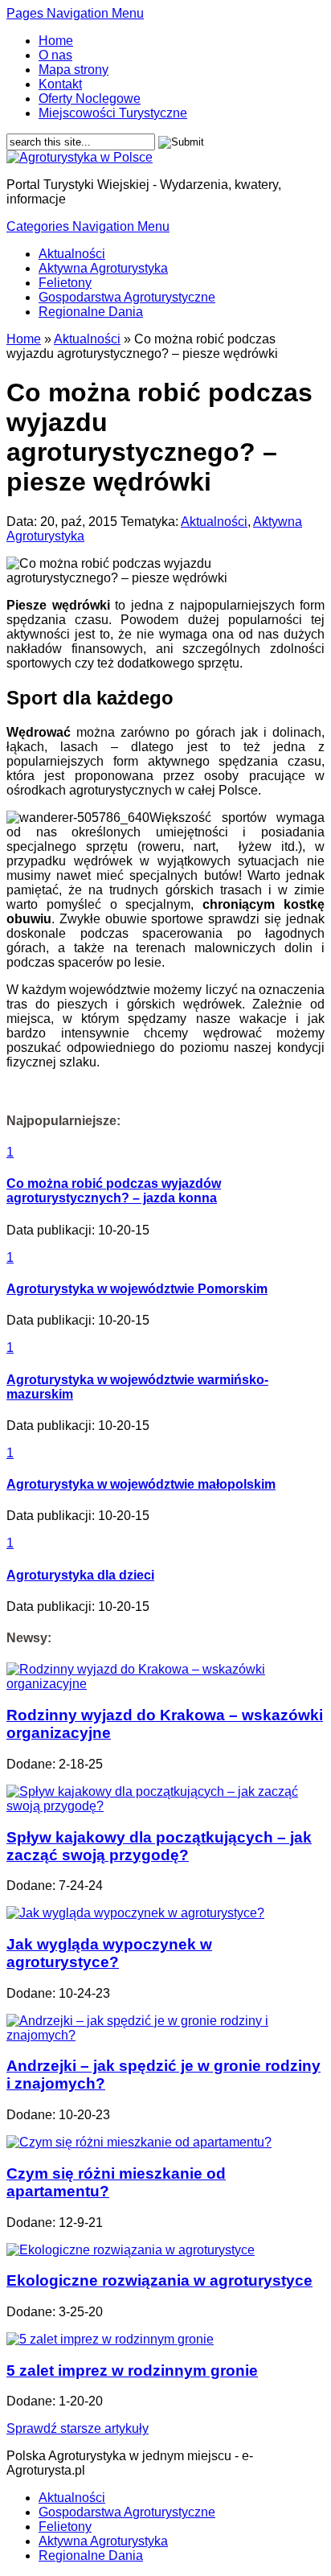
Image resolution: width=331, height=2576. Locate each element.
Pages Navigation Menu (75, 13)
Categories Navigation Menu (88, 226)
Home (56, 41)
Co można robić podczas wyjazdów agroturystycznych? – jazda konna (114, 1191)
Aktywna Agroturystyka (103, 268)
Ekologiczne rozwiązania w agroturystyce (159, 2280)
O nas (55, 55)
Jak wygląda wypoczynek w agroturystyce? (109, 1953)
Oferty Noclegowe (90, 99)
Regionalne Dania (91, 312)
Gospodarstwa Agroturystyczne (127, 297)
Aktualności (72, 254)
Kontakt (60, 84)
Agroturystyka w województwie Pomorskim (137, 1289)
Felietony (65, 283)
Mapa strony (74, 70)
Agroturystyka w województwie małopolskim (141, 1484)
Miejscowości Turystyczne (113, 113)
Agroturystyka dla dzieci (80, 1575)
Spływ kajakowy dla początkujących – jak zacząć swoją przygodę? (159, 1846)
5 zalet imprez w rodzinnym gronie (132, 2371)
